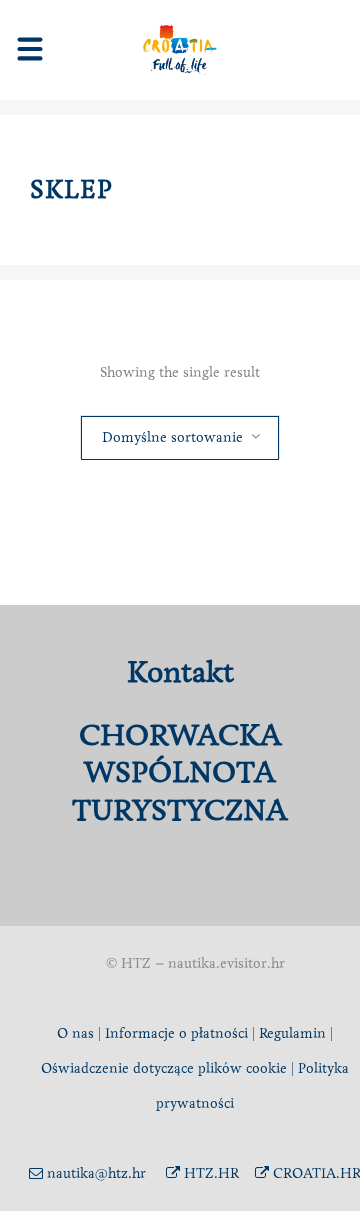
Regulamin (292, 1033)
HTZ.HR (209, 1173)
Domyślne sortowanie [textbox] (172, 437)
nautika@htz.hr (94, 1173)
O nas (75, 1033)
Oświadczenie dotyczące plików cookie (166, 1068)
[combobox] (180, 437)
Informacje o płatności (176, 1033)
